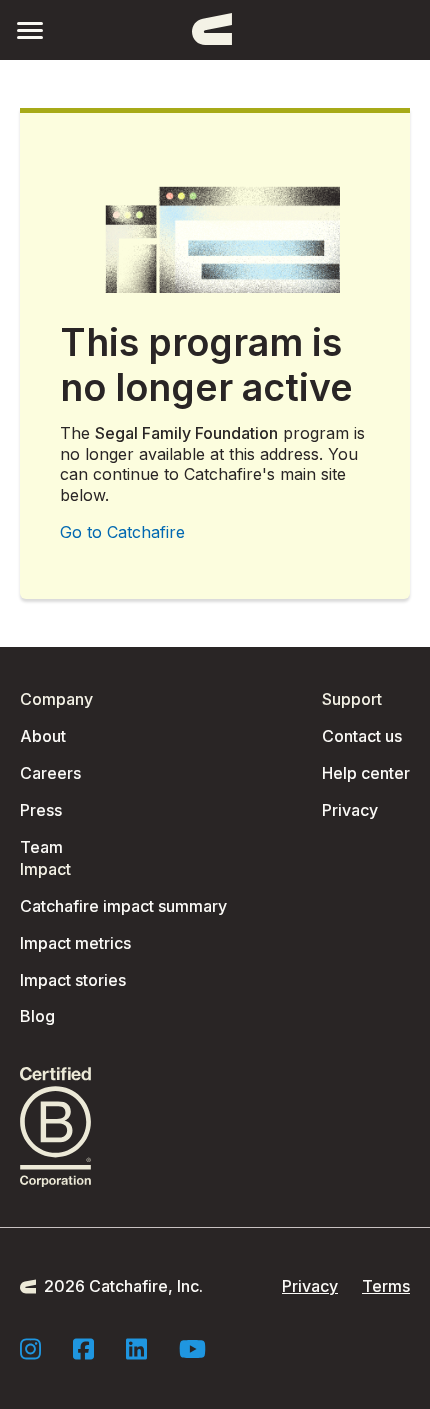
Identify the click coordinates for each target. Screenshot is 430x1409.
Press (41, 810)
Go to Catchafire (122, 532)
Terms (386, 1286)
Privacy (350, 810)
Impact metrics (75, 943)
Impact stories (73, 980)
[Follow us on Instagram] (30, 1349)
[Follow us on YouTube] (192, 1349)
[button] (30, 29)
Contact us (362, 736)
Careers (50, 773)
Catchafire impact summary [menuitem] (123, 906)
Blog (37, 1016)
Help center (366, 773)
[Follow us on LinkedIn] (136, 1349)
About (43, 736)
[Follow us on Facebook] (83, 1349)
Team (41, 847)
